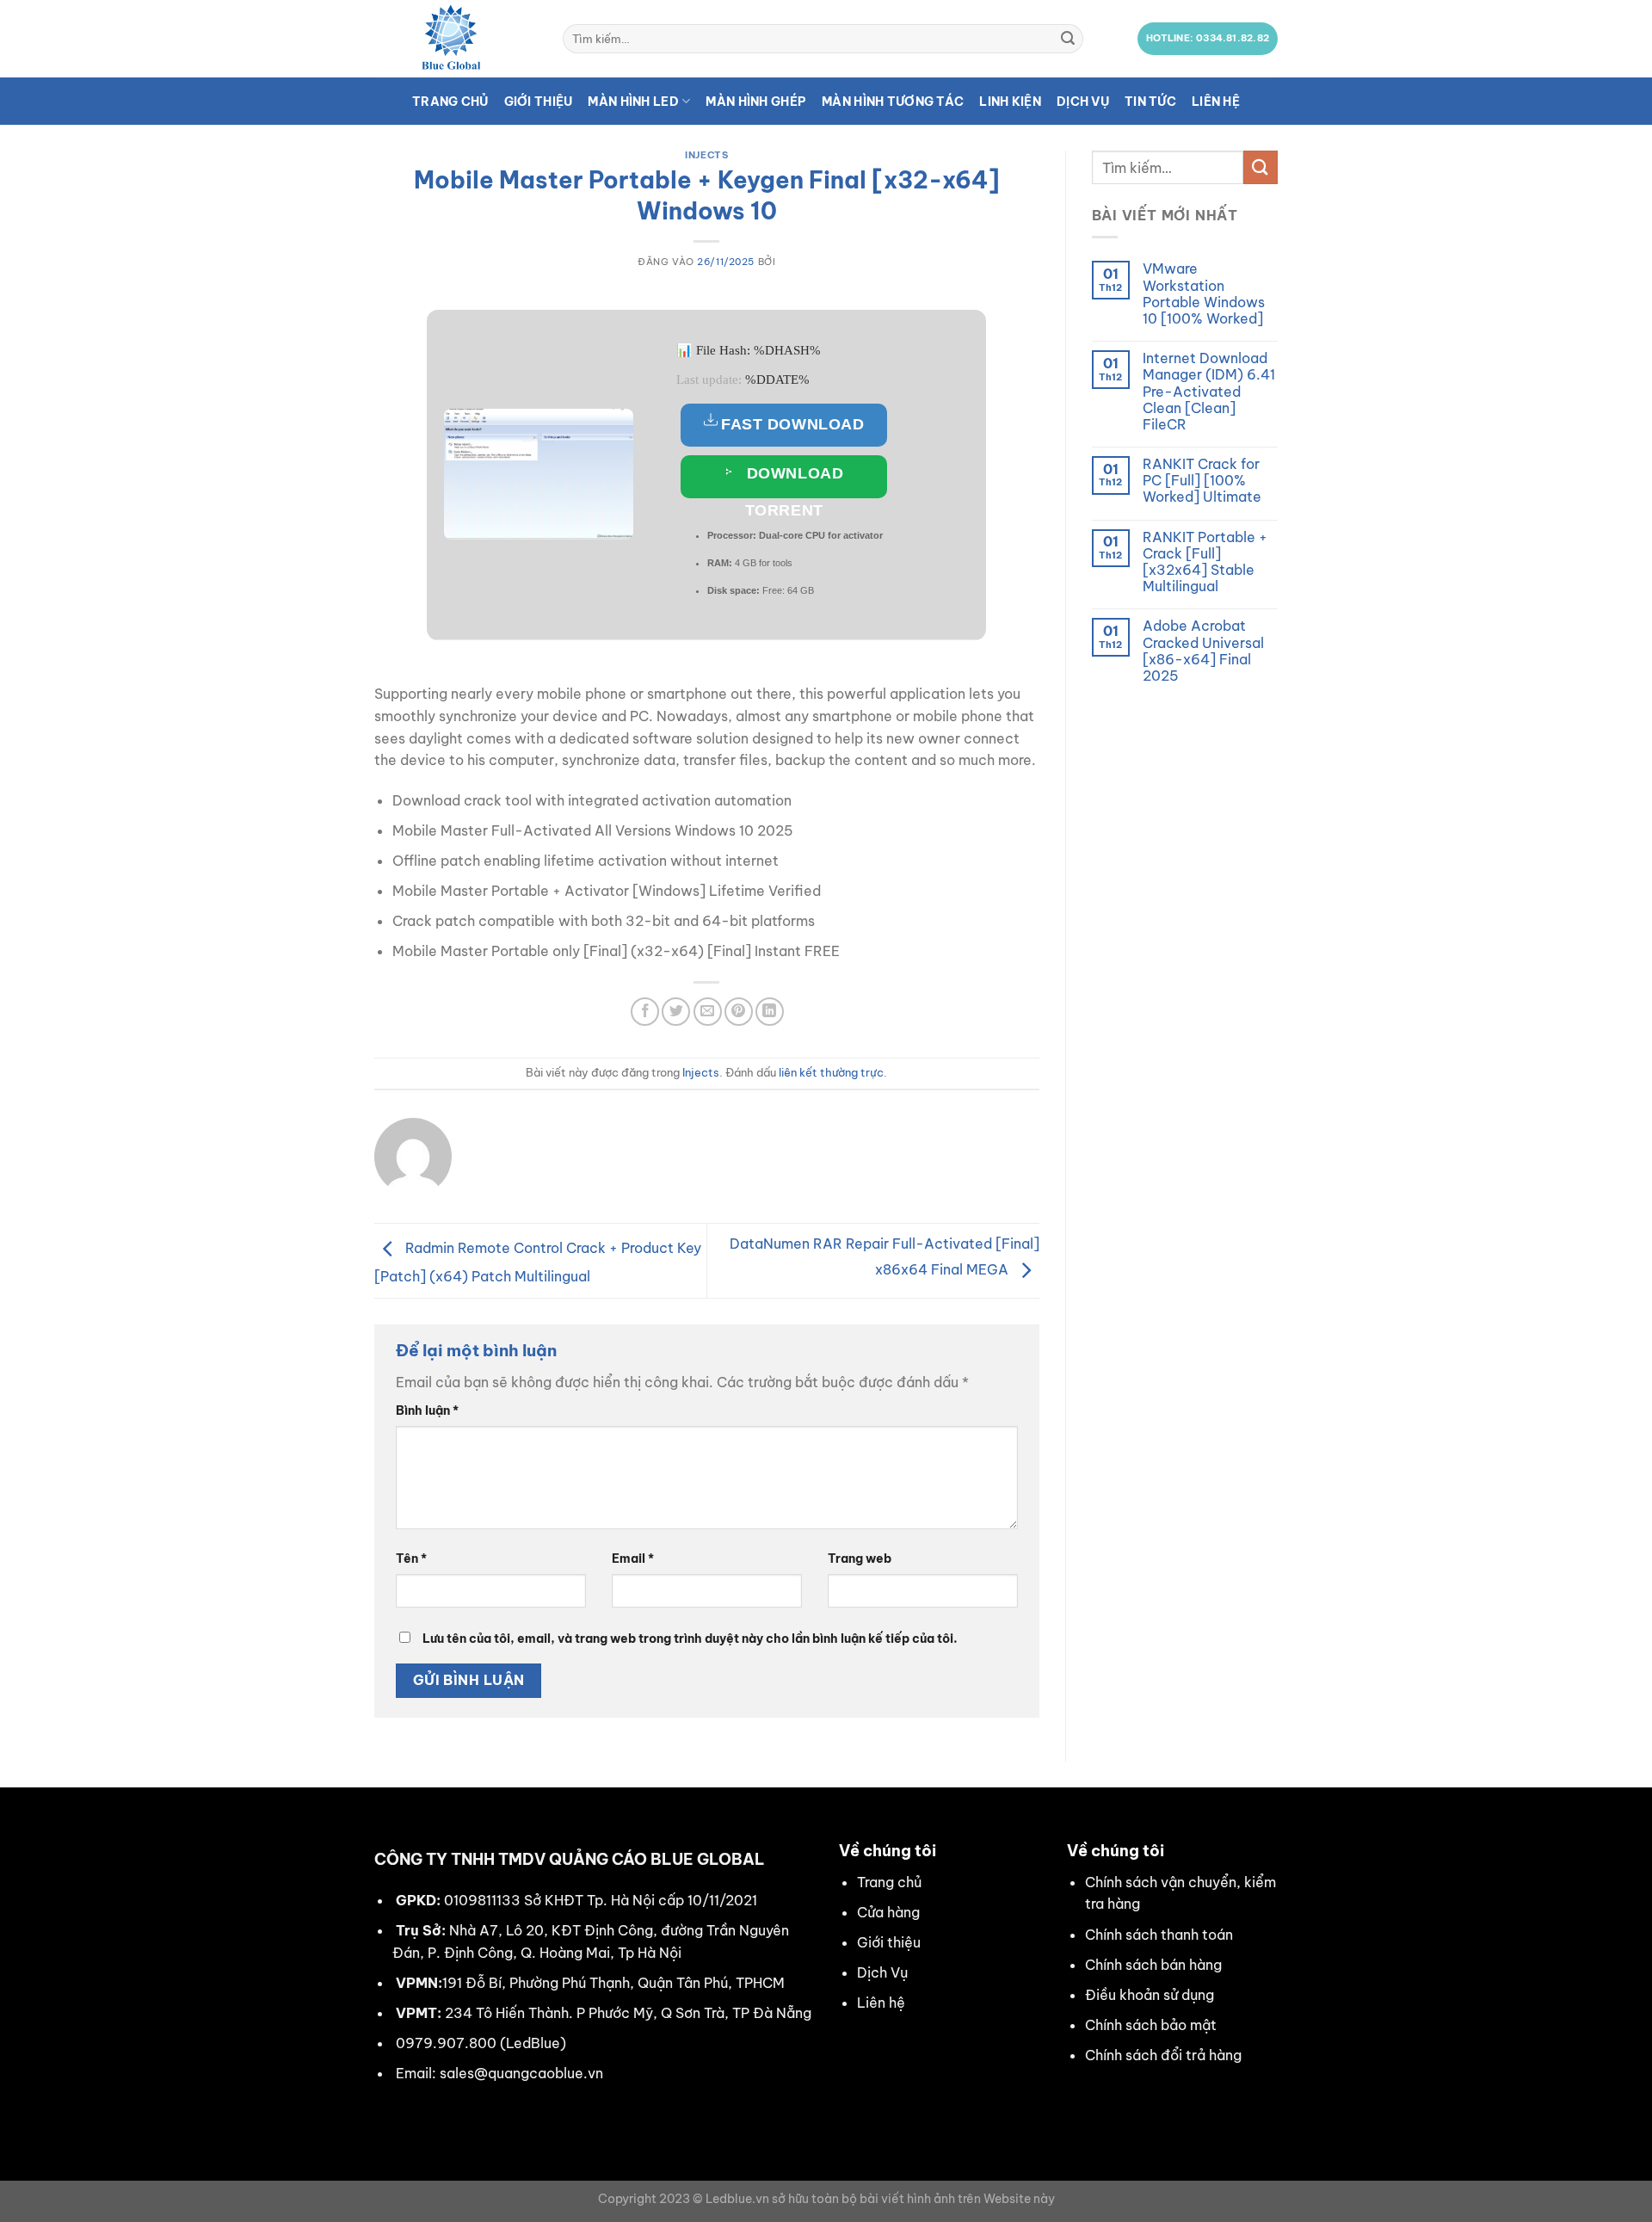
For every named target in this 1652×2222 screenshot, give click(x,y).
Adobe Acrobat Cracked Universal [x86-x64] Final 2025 (1203, 651)
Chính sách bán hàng (1153, 1965)
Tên (411, 1558)
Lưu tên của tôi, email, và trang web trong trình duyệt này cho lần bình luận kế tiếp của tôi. (690, 1639)
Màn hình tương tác (893, 102)
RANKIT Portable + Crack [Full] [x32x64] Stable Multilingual (1205, 562)
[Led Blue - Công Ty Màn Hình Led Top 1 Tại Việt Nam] (456, 39)
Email (633, 1558)
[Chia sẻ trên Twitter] (676, 1012)
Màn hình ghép (756, 102)
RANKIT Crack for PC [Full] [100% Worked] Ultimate (1202, 481)
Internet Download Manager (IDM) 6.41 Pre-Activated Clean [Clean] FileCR (1209, 392)
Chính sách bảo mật (1151, 2025)
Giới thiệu (539, 102)
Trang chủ (450, 102)
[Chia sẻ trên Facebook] (645, 1012)
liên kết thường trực (831, 1072)
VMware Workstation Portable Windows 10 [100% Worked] (1204, 294)
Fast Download (792, 424)
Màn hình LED (633, 102)
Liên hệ (1216, 102)
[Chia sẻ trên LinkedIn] (770, 1012)
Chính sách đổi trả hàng (1163, 2055)
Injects (706, 155)
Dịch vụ (1083, 102)
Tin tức (1150, 102)
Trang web (860, 1558)
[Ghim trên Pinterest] (739, 1012)
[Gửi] (1068, 39)
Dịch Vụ (882, 1972)
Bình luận (427, 1410)
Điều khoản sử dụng (1150, 1995)
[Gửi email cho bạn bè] (708, 1012)
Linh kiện (1010, 102)
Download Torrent (792, 481)
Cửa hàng (888, 1912)
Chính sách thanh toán (1159, 1935)
